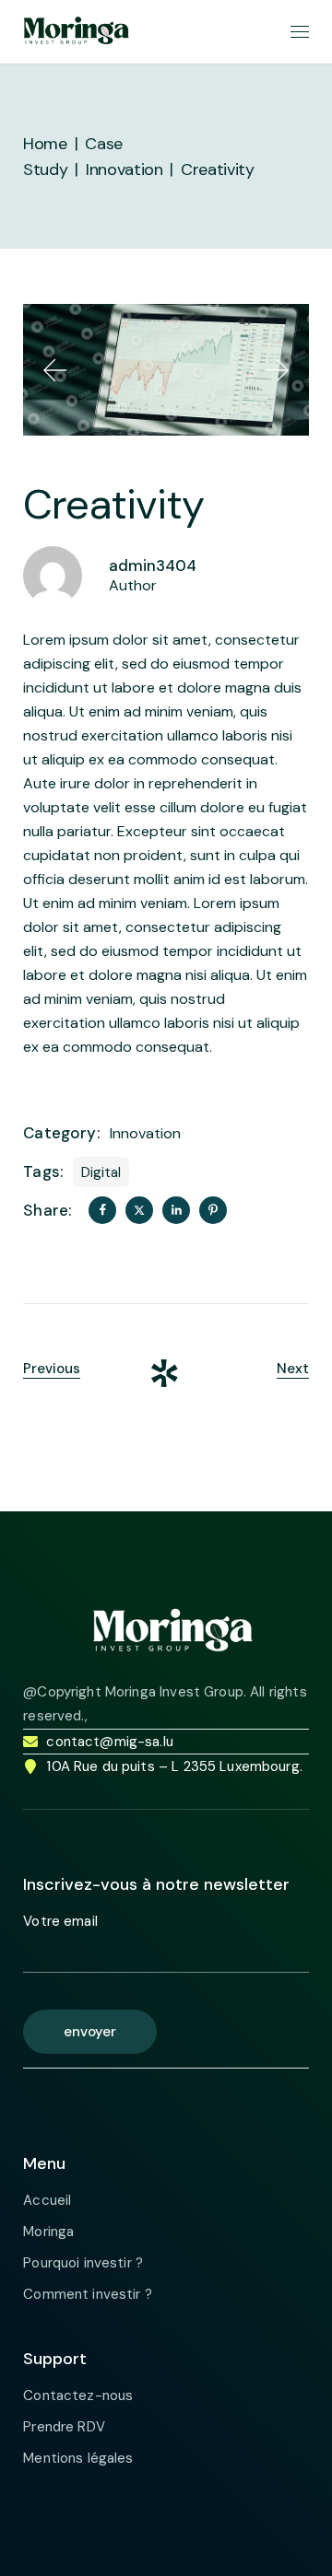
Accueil (47, 2200)
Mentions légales (78, 2458)
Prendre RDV (64, 2427)
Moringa (48, 2232)
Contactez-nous (78, 2395)
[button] (55, 370)
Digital (101, 1172)
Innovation (145, 1133)
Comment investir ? (88, 2294)
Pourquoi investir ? (83, 2263)
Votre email (60, 1921)
